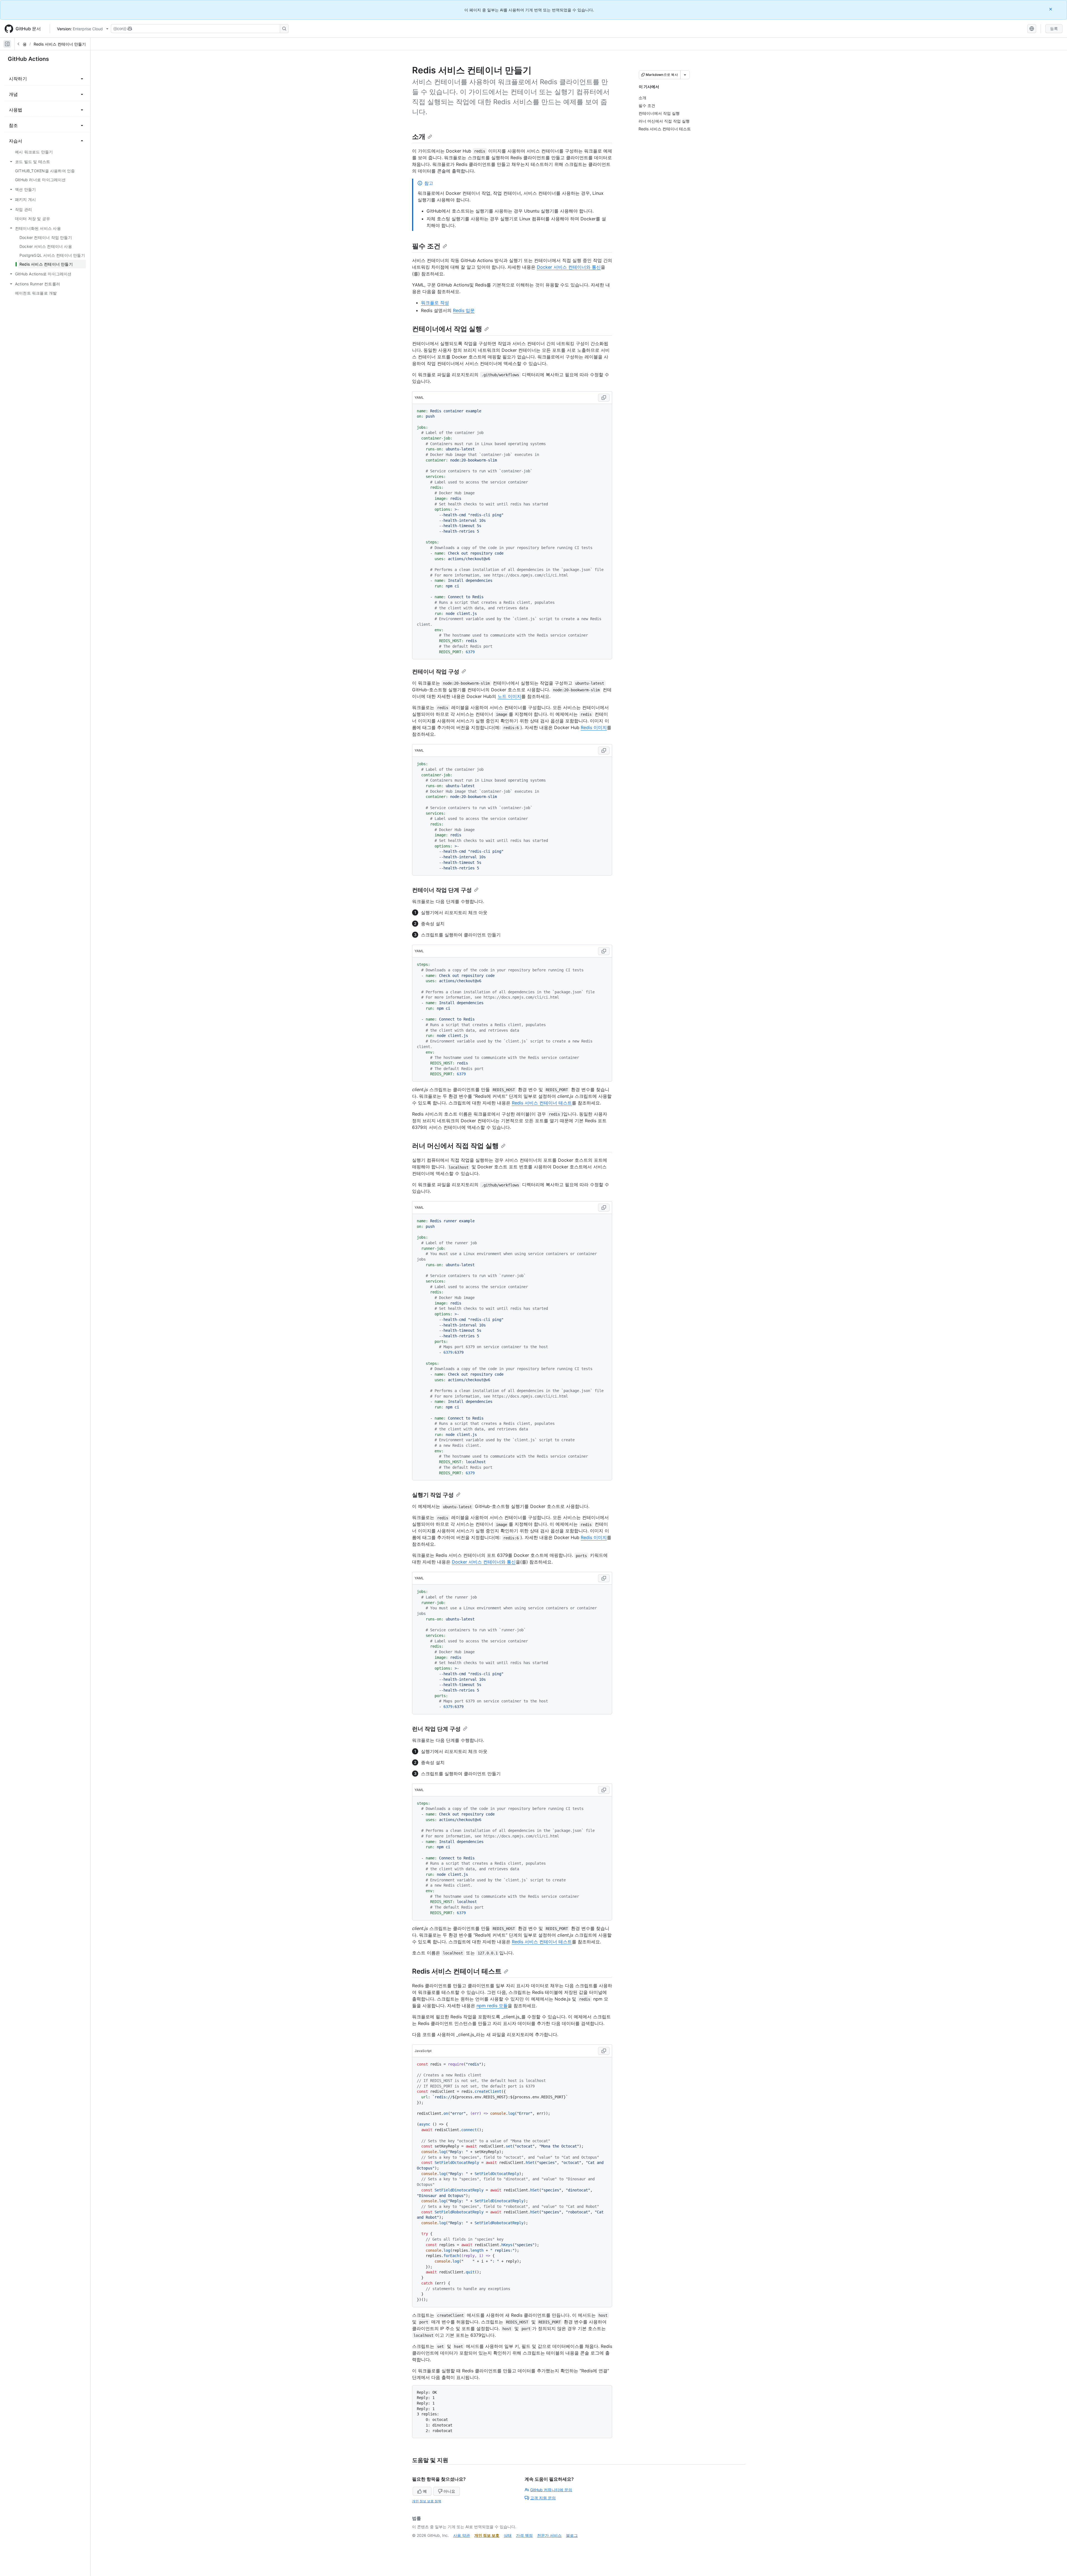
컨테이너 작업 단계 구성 (442, 890)
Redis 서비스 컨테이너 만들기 (60, 44)
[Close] (1051, 9)
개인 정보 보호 (487, 2535)
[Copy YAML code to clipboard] (604, 398)
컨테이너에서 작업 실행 (447, 329)
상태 (508, 2535)
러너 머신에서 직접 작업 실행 (455, 1146)
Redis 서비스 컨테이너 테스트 (542, 1103)
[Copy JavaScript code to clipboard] (604, 2051)
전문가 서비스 (549, 2535)
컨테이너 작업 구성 (436, 672)
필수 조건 (426, 246)
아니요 (449, 2491)
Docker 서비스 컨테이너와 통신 (569, 267)
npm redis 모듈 (492, 2006)
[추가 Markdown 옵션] (685, 75)
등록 (1054, 28)
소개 (419, 137)
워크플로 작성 (435, 303)
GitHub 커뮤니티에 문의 (551, 2490)
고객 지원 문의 (543, 2498)
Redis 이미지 (594, 727)
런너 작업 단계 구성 (436, 1729)
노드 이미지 (509, 696)
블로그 (572, 2535)
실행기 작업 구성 (433, 1495)
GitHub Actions (28, 59)
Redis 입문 (464, 310)
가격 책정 (524, 2535)
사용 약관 (462, 2535)
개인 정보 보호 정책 (427, 2501)
